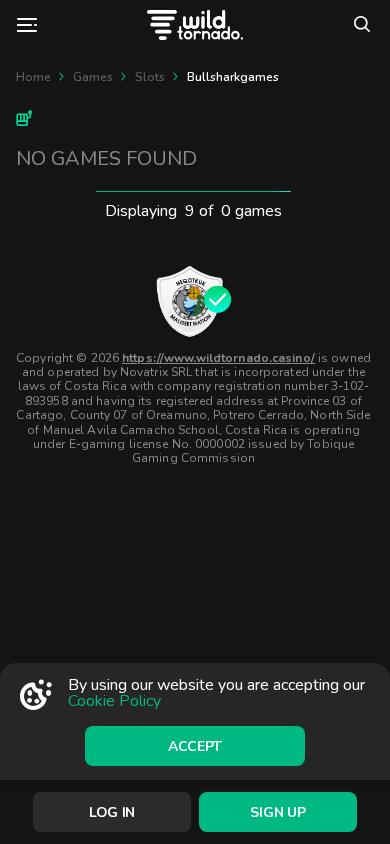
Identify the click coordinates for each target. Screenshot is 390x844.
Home (33, 77)
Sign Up (277, 812)
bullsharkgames (233, 77)
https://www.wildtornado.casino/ (218, 358)
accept (195, 746)
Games (93, 77)
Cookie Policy (114, 701)
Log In (112, 812)
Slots (150, 77)
